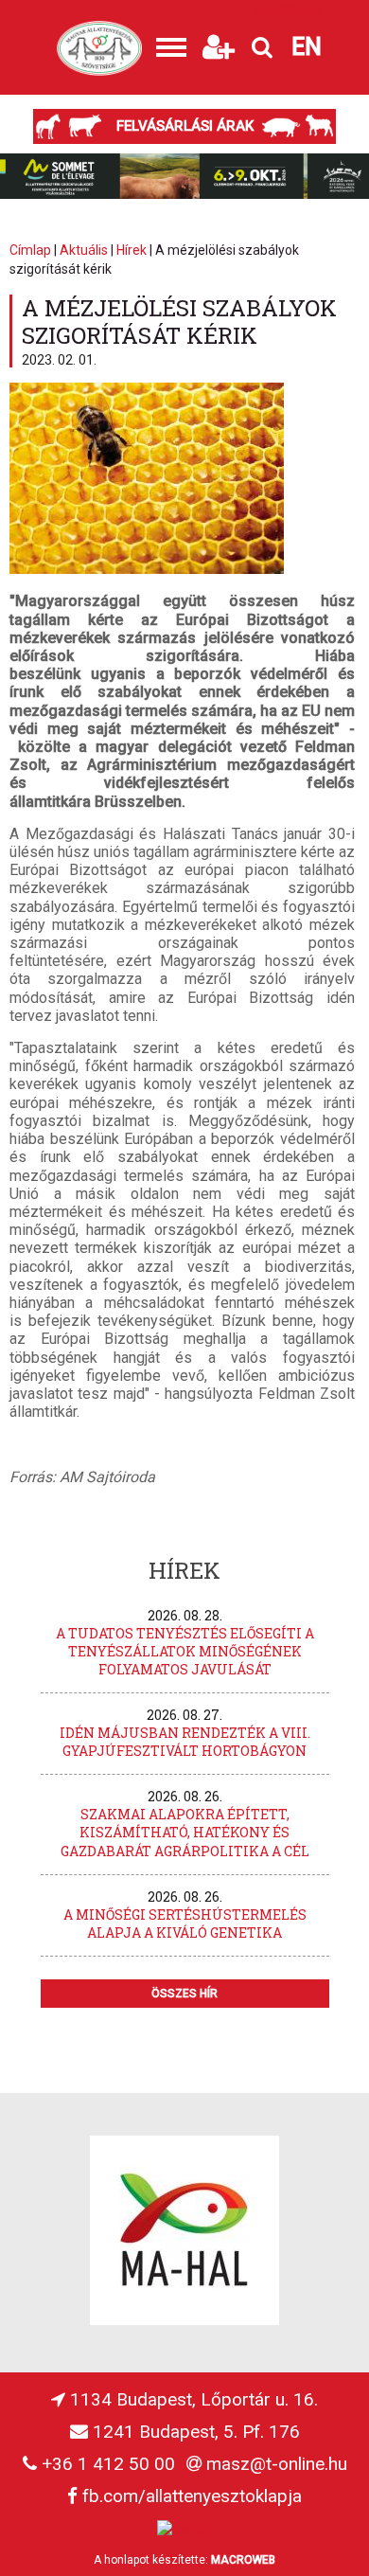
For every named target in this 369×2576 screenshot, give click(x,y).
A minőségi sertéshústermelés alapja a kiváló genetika (185, 1923)
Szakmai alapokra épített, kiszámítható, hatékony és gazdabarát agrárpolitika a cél (185, 1832)
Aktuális (84, 250)
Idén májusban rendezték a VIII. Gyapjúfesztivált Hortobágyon (185, 1742)
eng (307, 9)
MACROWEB (243, 2560)
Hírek (132, 250)
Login (217, 9)
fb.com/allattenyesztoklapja (192, 2496)
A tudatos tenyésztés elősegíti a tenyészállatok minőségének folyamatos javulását (185, 1651)
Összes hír (184, 1994)
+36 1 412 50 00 (108, 2464)
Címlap (30, 250)
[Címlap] (99, 48)
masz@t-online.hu (277, 2464)
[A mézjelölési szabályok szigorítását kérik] (147, 569)
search (267, 9)
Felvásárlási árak (185, 126)
